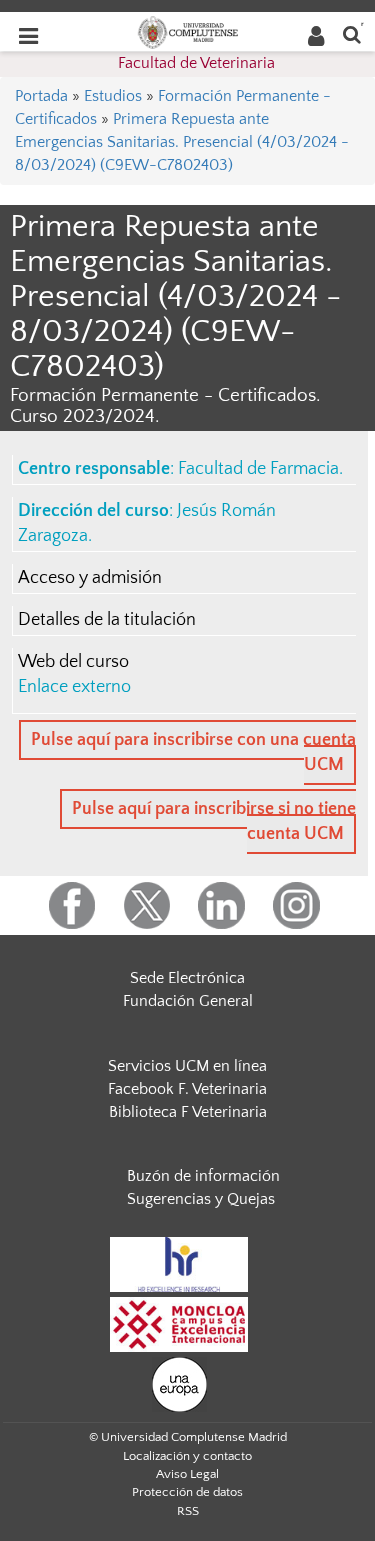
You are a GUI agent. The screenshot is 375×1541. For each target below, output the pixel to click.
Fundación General (188, 1001)
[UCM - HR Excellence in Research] (179, 1263)
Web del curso (73, 662)
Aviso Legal (187, 1474)
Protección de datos (187, 1492)
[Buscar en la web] (352, 33)
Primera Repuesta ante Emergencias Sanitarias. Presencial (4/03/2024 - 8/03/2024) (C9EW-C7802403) (182, 142)
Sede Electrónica (187, 978)
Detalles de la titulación (107, 620)
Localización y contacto (187, 1456)
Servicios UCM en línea (187, 1066)
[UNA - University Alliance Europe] (179, 1383)
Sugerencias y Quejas (201, 1199)
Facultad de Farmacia (258, 469)
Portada (41, 96)
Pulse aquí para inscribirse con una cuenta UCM (193, 752)
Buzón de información (203, 1176)
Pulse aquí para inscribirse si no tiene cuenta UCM (214, 821)
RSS (188, 1511)
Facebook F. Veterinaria (187, 1089)
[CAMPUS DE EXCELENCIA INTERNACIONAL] (179, 1323)
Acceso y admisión (90, 578)
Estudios (113, 96)
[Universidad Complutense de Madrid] (188, 31)
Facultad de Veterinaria (196, 63)
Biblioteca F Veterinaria (188, 1112)
